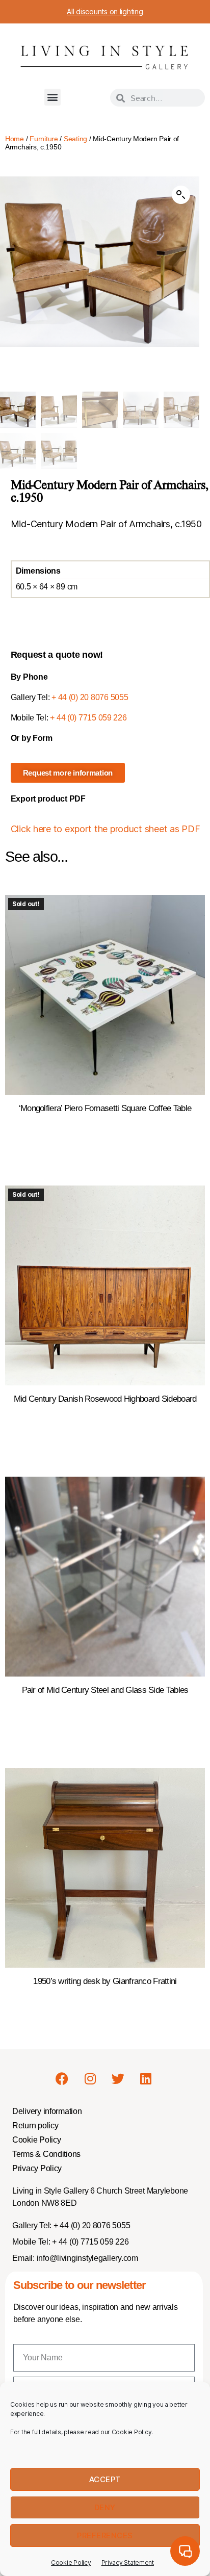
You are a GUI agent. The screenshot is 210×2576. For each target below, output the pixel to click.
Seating (75, 139)
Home (15, 139)
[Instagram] (90, 2078)
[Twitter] (118, 2078)
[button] (53, 97)
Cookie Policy (71, 2562)
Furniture (44, 139)
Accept (105, 2479)
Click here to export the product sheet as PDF (106, 829)
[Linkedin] (146, 2078)
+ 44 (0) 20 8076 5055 (90, 697)
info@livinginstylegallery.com (87, 2258)
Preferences (105, 2535)
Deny (105, 2507)
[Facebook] (62, 2078)
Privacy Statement (128, 2562)
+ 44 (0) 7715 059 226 (88, 718)
